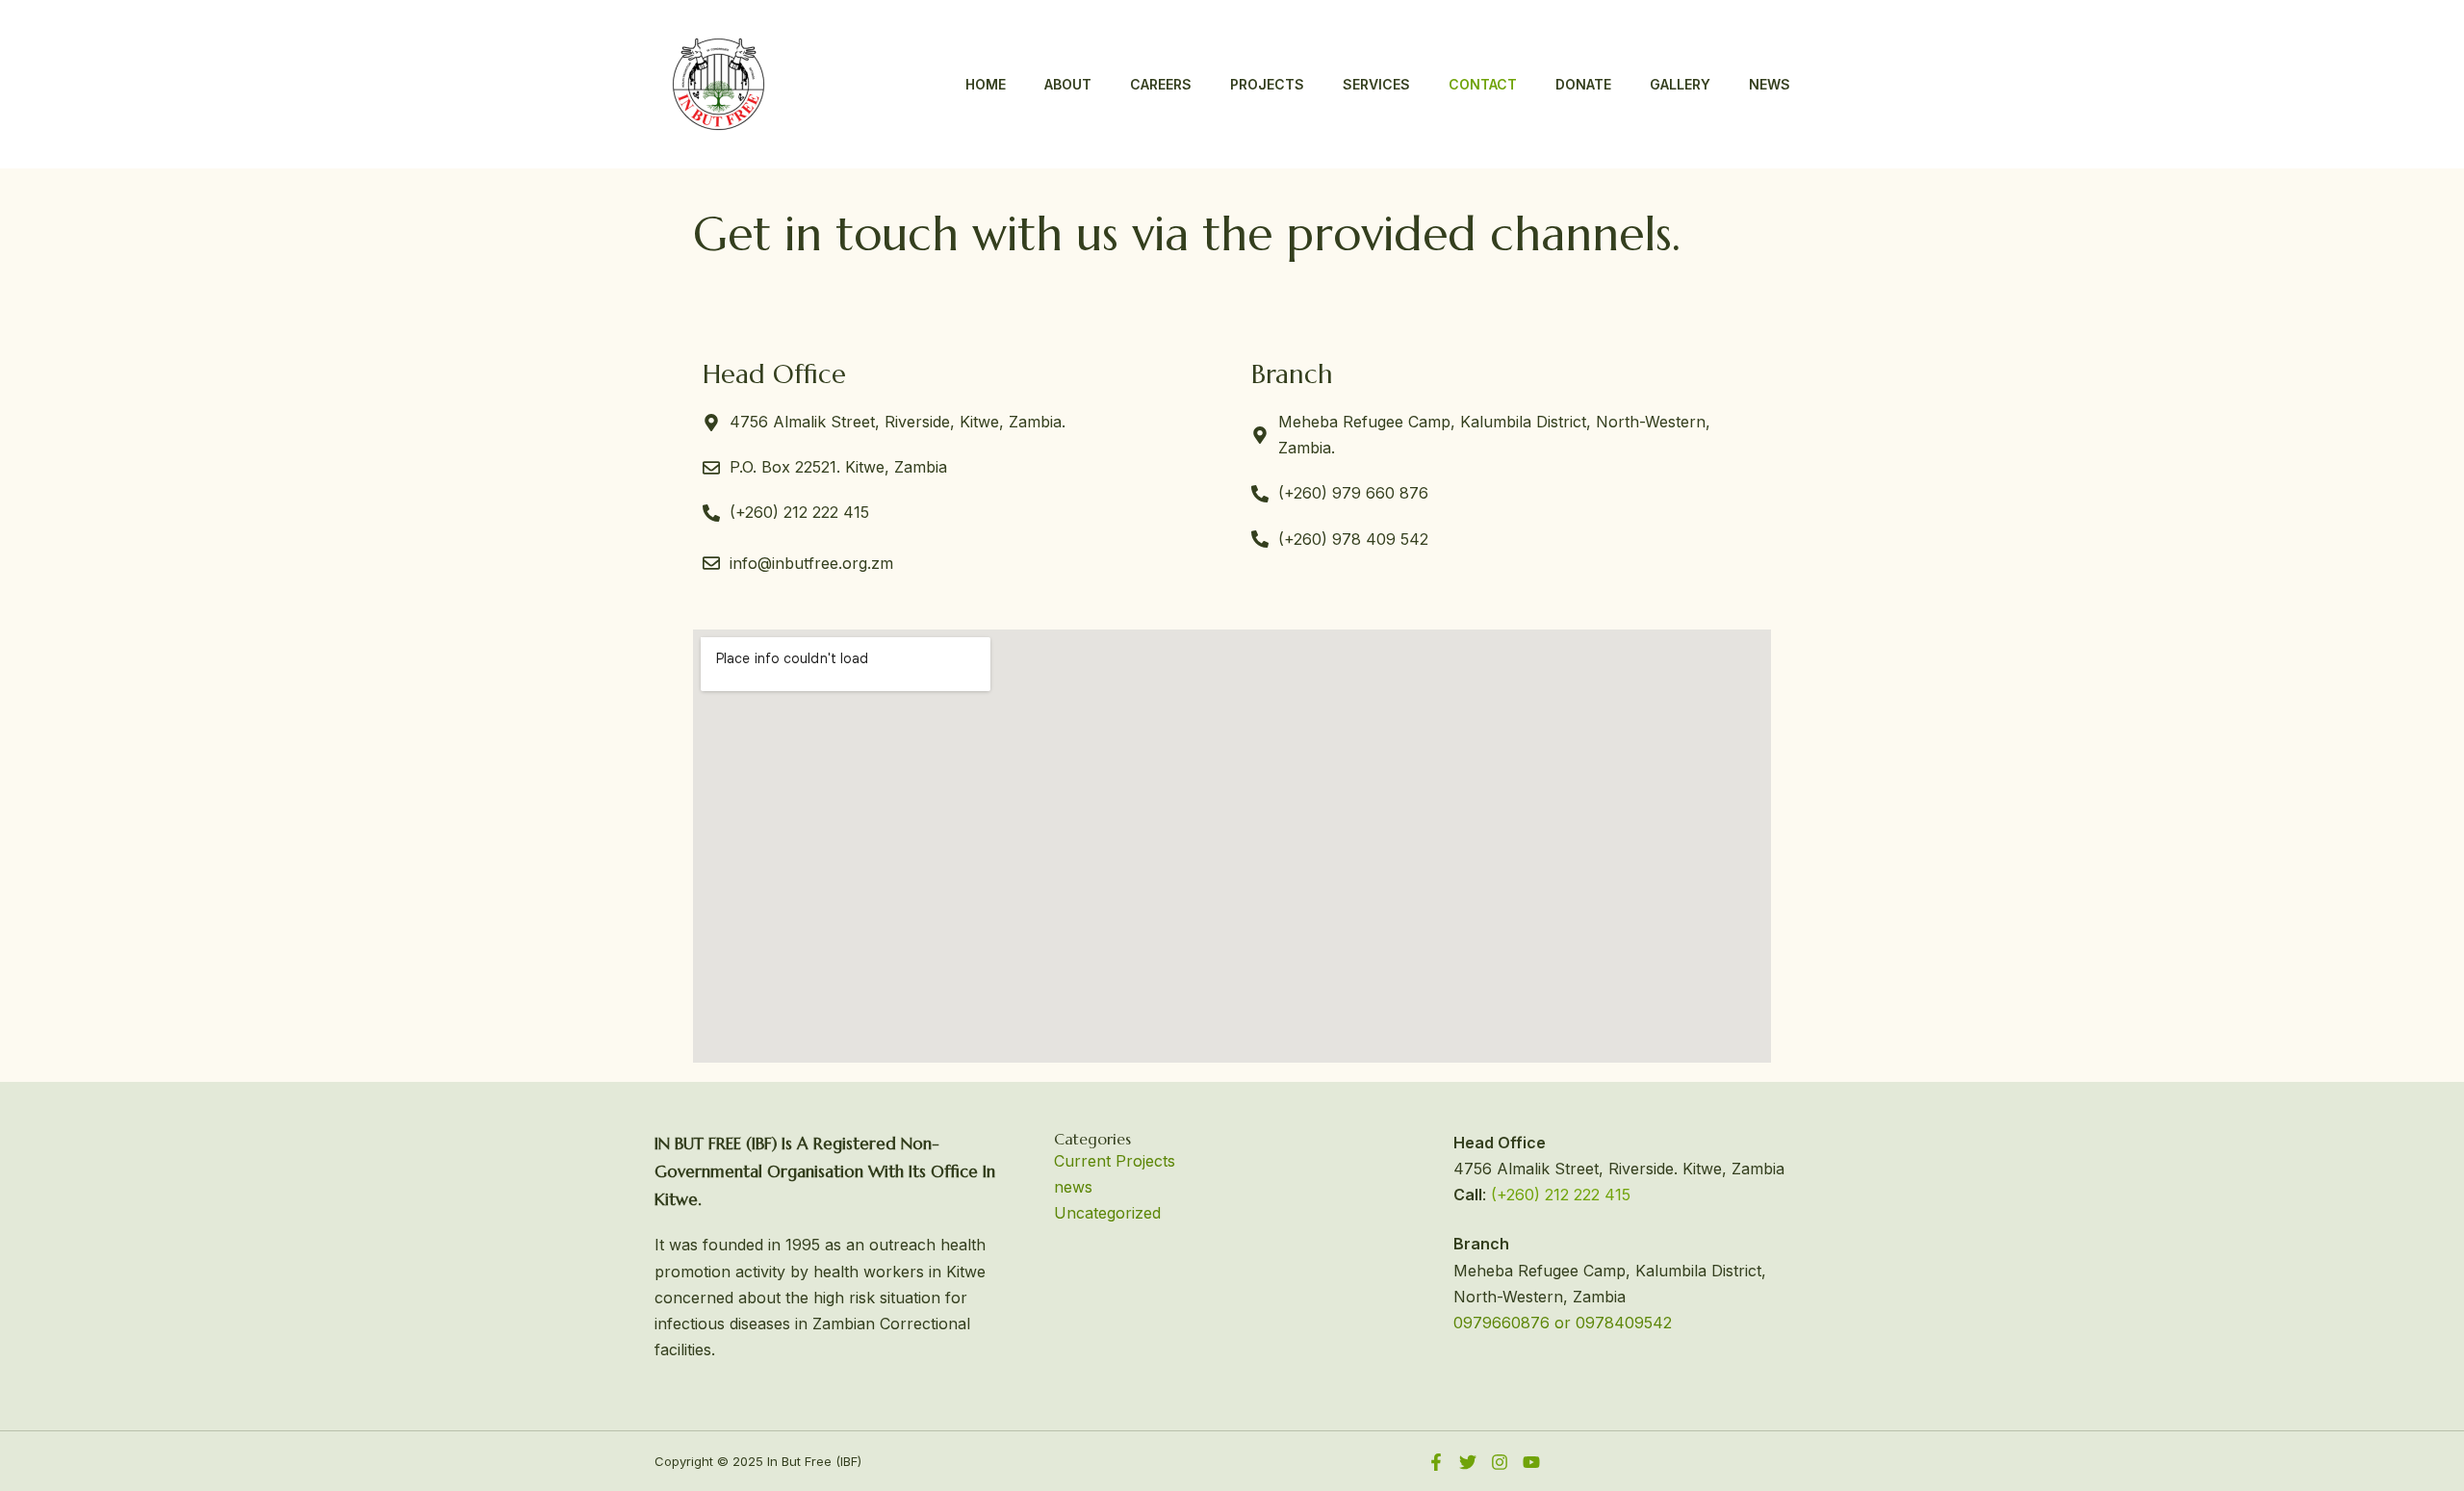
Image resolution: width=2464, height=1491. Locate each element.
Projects (1267, 84)
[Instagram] (1500, 1462)
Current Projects (1115, 1161)
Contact (1483, 84)
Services (1376, 84)
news (1073, 1187)
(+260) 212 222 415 (1561, 1195)
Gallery (1680, 84)
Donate (1583, 84)
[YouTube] (1531, 1462)
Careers (1161, 84)
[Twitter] (1468, 1462)
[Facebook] (1436, 1462)
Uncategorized (1107, 1213)
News (1770, 84)
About (1068, 84)
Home (986, 84)
